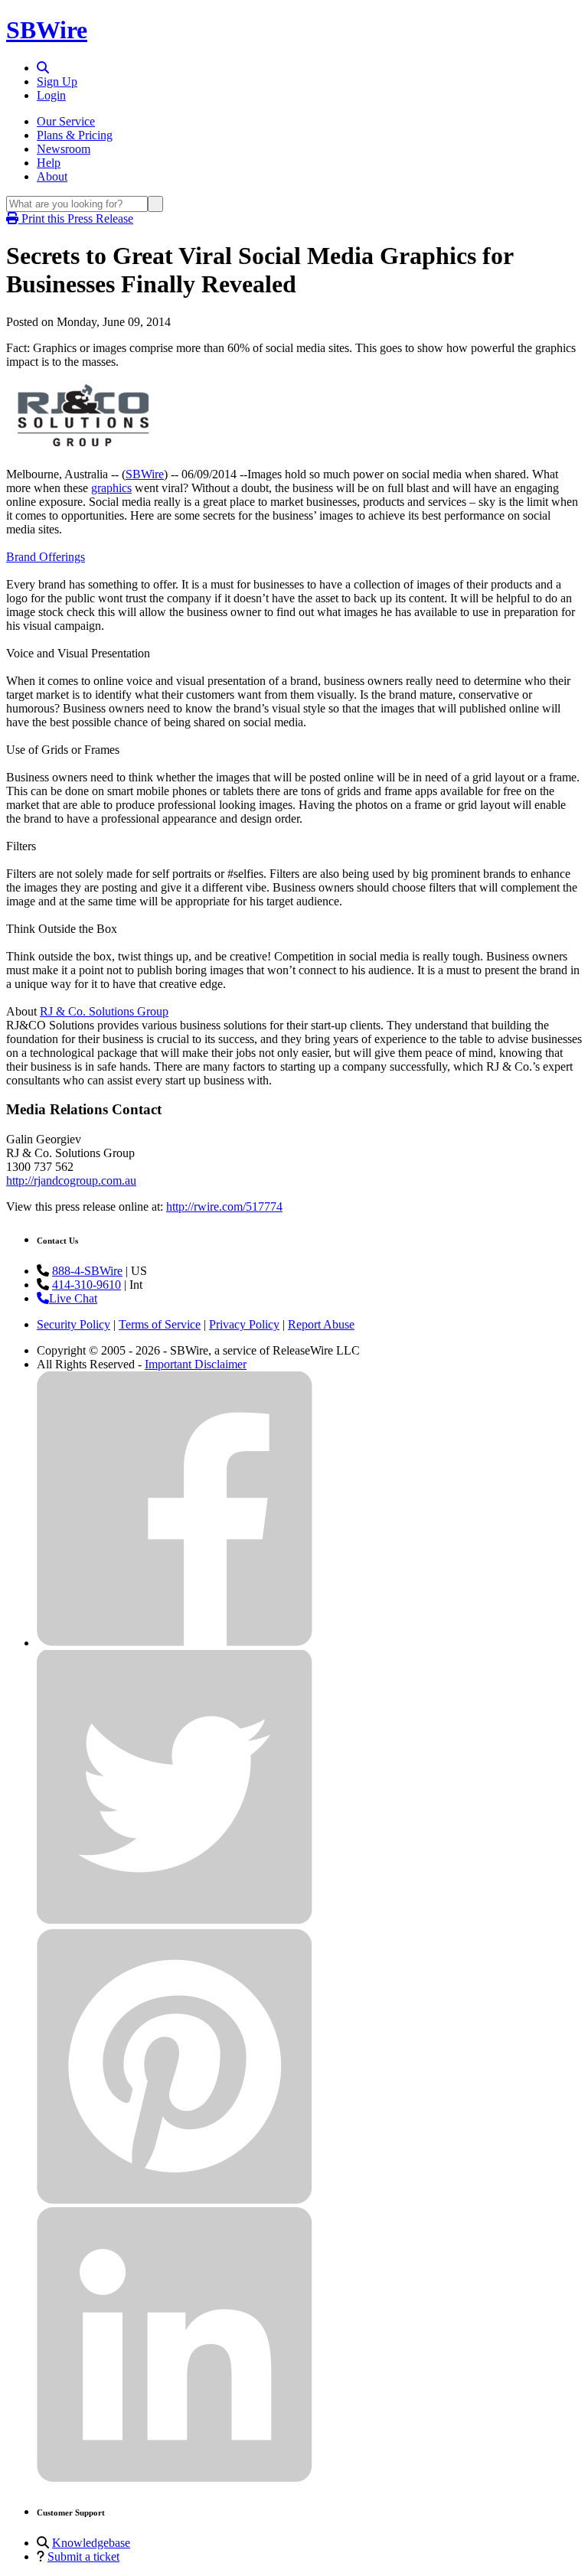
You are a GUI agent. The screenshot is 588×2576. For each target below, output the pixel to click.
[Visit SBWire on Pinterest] (175, 2200)
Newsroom (64, 149)
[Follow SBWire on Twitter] (175, 1921)
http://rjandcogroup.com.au (71, 1180)
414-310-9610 (87, 1285)
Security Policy (73, 1324)
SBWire (47, 30)
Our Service (66, 121)
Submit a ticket (83, 2556)
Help (49, 163)
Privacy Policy (244, 1324)
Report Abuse (321, 1324)
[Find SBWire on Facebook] (175, 1643)
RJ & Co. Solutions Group (104, 1011)
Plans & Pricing (75, 135)
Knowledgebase (91, 2543)
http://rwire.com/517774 (224, 1206)
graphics (111, 488)
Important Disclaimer (196, 1364)
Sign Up (57, 82)
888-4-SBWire (87, 1271)
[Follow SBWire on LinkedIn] (175, 2478)
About (52, 176)
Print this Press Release (76, 218)
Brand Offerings (46, 557)
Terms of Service (160, 1324)
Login (51, 95)
